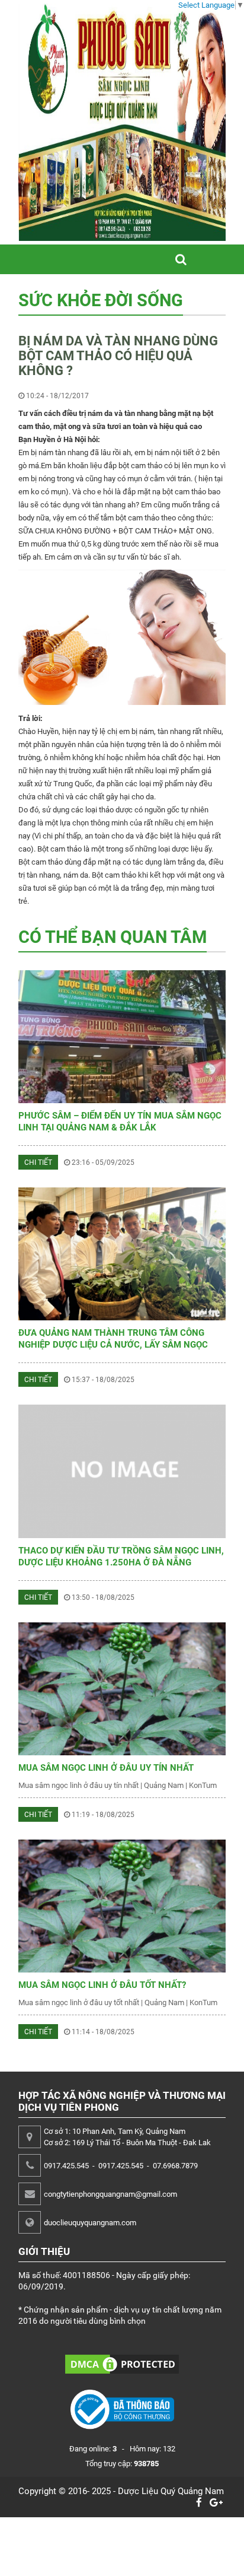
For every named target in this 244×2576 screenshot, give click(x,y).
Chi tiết (38, 1162)
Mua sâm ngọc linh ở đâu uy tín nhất (106, 1768)
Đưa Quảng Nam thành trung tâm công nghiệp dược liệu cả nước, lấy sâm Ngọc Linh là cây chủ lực (113, 1345)
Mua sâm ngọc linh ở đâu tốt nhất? (102, 1985)
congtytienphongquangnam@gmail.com (110, 2194)
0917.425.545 (66, 2166)
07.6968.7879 (175, 2166)
